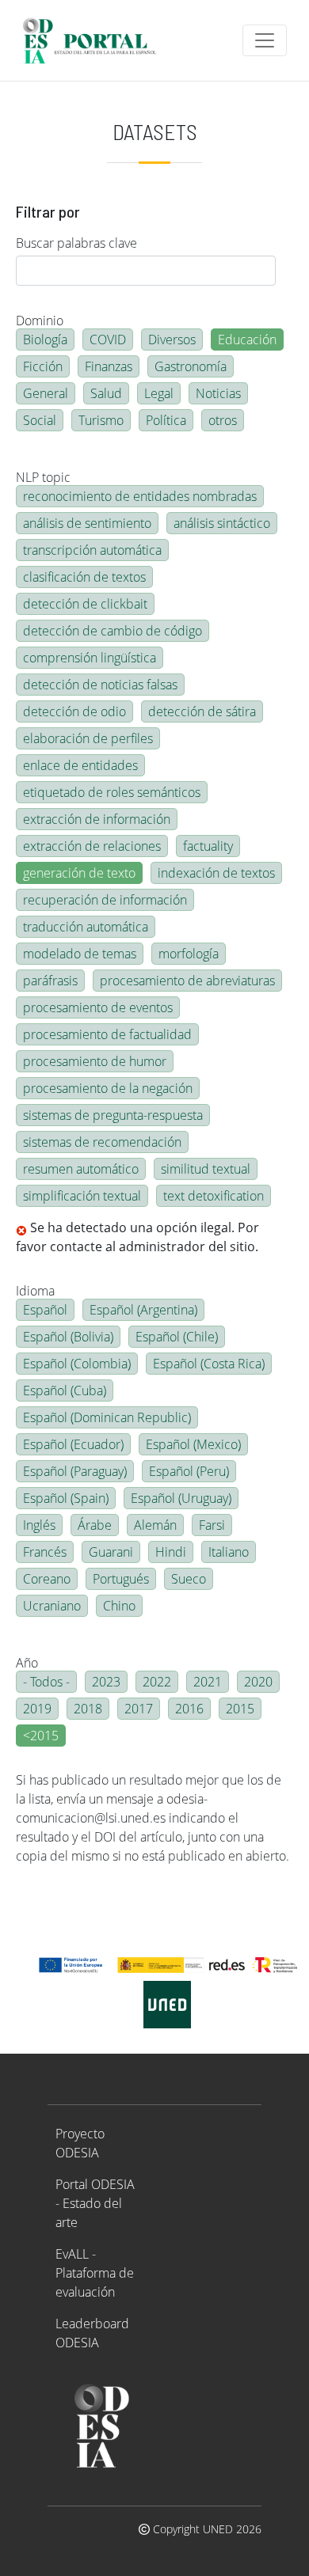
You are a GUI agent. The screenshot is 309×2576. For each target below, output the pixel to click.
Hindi (171, 1552)
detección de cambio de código (113, 631)
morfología (189, 954)
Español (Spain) (66, 1498)
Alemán (155, 1525)
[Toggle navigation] (265, 40)
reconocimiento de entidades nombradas (140, 496)
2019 (37, 1709)
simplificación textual (82, 1196)
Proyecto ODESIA (80, 2143)
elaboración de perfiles (88, 738)
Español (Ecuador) (73, 1444)
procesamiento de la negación (108, 1088)
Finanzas (109, 366)
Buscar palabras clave (76, 243)
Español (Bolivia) (68, 1337)
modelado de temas (80, 954)
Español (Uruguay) (181, 1498)
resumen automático (81, 1169)
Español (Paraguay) (75, 1471)
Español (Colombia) (77, 1364)
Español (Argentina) (143, 1310)
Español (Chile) (177, 1337)
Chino (119, 1606)
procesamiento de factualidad (107, 1034)
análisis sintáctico (222, 523)
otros (223, 420)
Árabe (95, 1525)
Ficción (43, 366)
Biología (45, 340)
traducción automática (86, 927)
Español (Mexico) (193, 1444)
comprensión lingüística (90, 658)
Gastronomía (191, 366)
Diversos (172, 340)
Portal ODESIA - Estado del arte (95, 2203)
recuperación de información (105, 900)
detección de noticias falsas (100, 685)
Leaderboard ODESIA (92, 2333)
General (46, 393)
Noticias (218, 393)
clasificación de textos (84, 577)
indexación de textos (216, 873)
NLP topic (43, 477)
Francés (45, 1552)
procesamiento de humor (95, 1061)
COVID (108, 340)
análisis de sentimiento (87, 523)
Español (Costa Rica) (209, 1364)
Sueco (189, 1579)
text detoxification (214, 1196)
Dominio (40, 321)
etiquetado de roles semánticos (112, 792)
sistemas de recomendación (102, 1142)
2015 (240, 1709)
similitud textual (206, 1169)
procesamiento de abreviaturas (187, 981)
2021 (208, 1682)
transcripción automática (92, 550)
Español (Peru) (189, 1471)
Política (166, 420)
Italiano (229, 1552)
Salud (106, 393)
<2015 (41, 1736)
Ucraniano (52, 1606)
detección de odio (74, 711)
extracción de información (97, 819)
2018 (88, 1709)
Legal (159, 393)
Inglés (39, 1525)
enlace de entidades (80, 765)
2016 (189, 1709)
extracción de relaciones (92, 846)
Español (45, 1310)
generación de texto (79, 873)
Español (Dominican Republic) (107, 1417)
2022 (157, 1682)
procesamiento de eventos (98, 1007)
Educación (247, 340)
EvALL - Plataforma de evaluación (95, 2273)
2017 (139, 1709)
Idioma (35, 1291)
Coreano (47, 1579)
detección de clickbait (85, 604)
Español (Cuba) (65, 1390)
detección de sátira (202, 711)
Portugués (121, 1579)
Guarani (111, 1552)
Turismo (101, 420)
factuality (208, 846)
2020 (258, 1682)
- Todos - (46, 1682)
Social (40, 420)
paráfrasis (50, 981)
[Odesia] (96, 40)
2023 (106, 1682)
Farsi (212, 1525)
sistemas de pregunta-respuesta (113, 1115)
